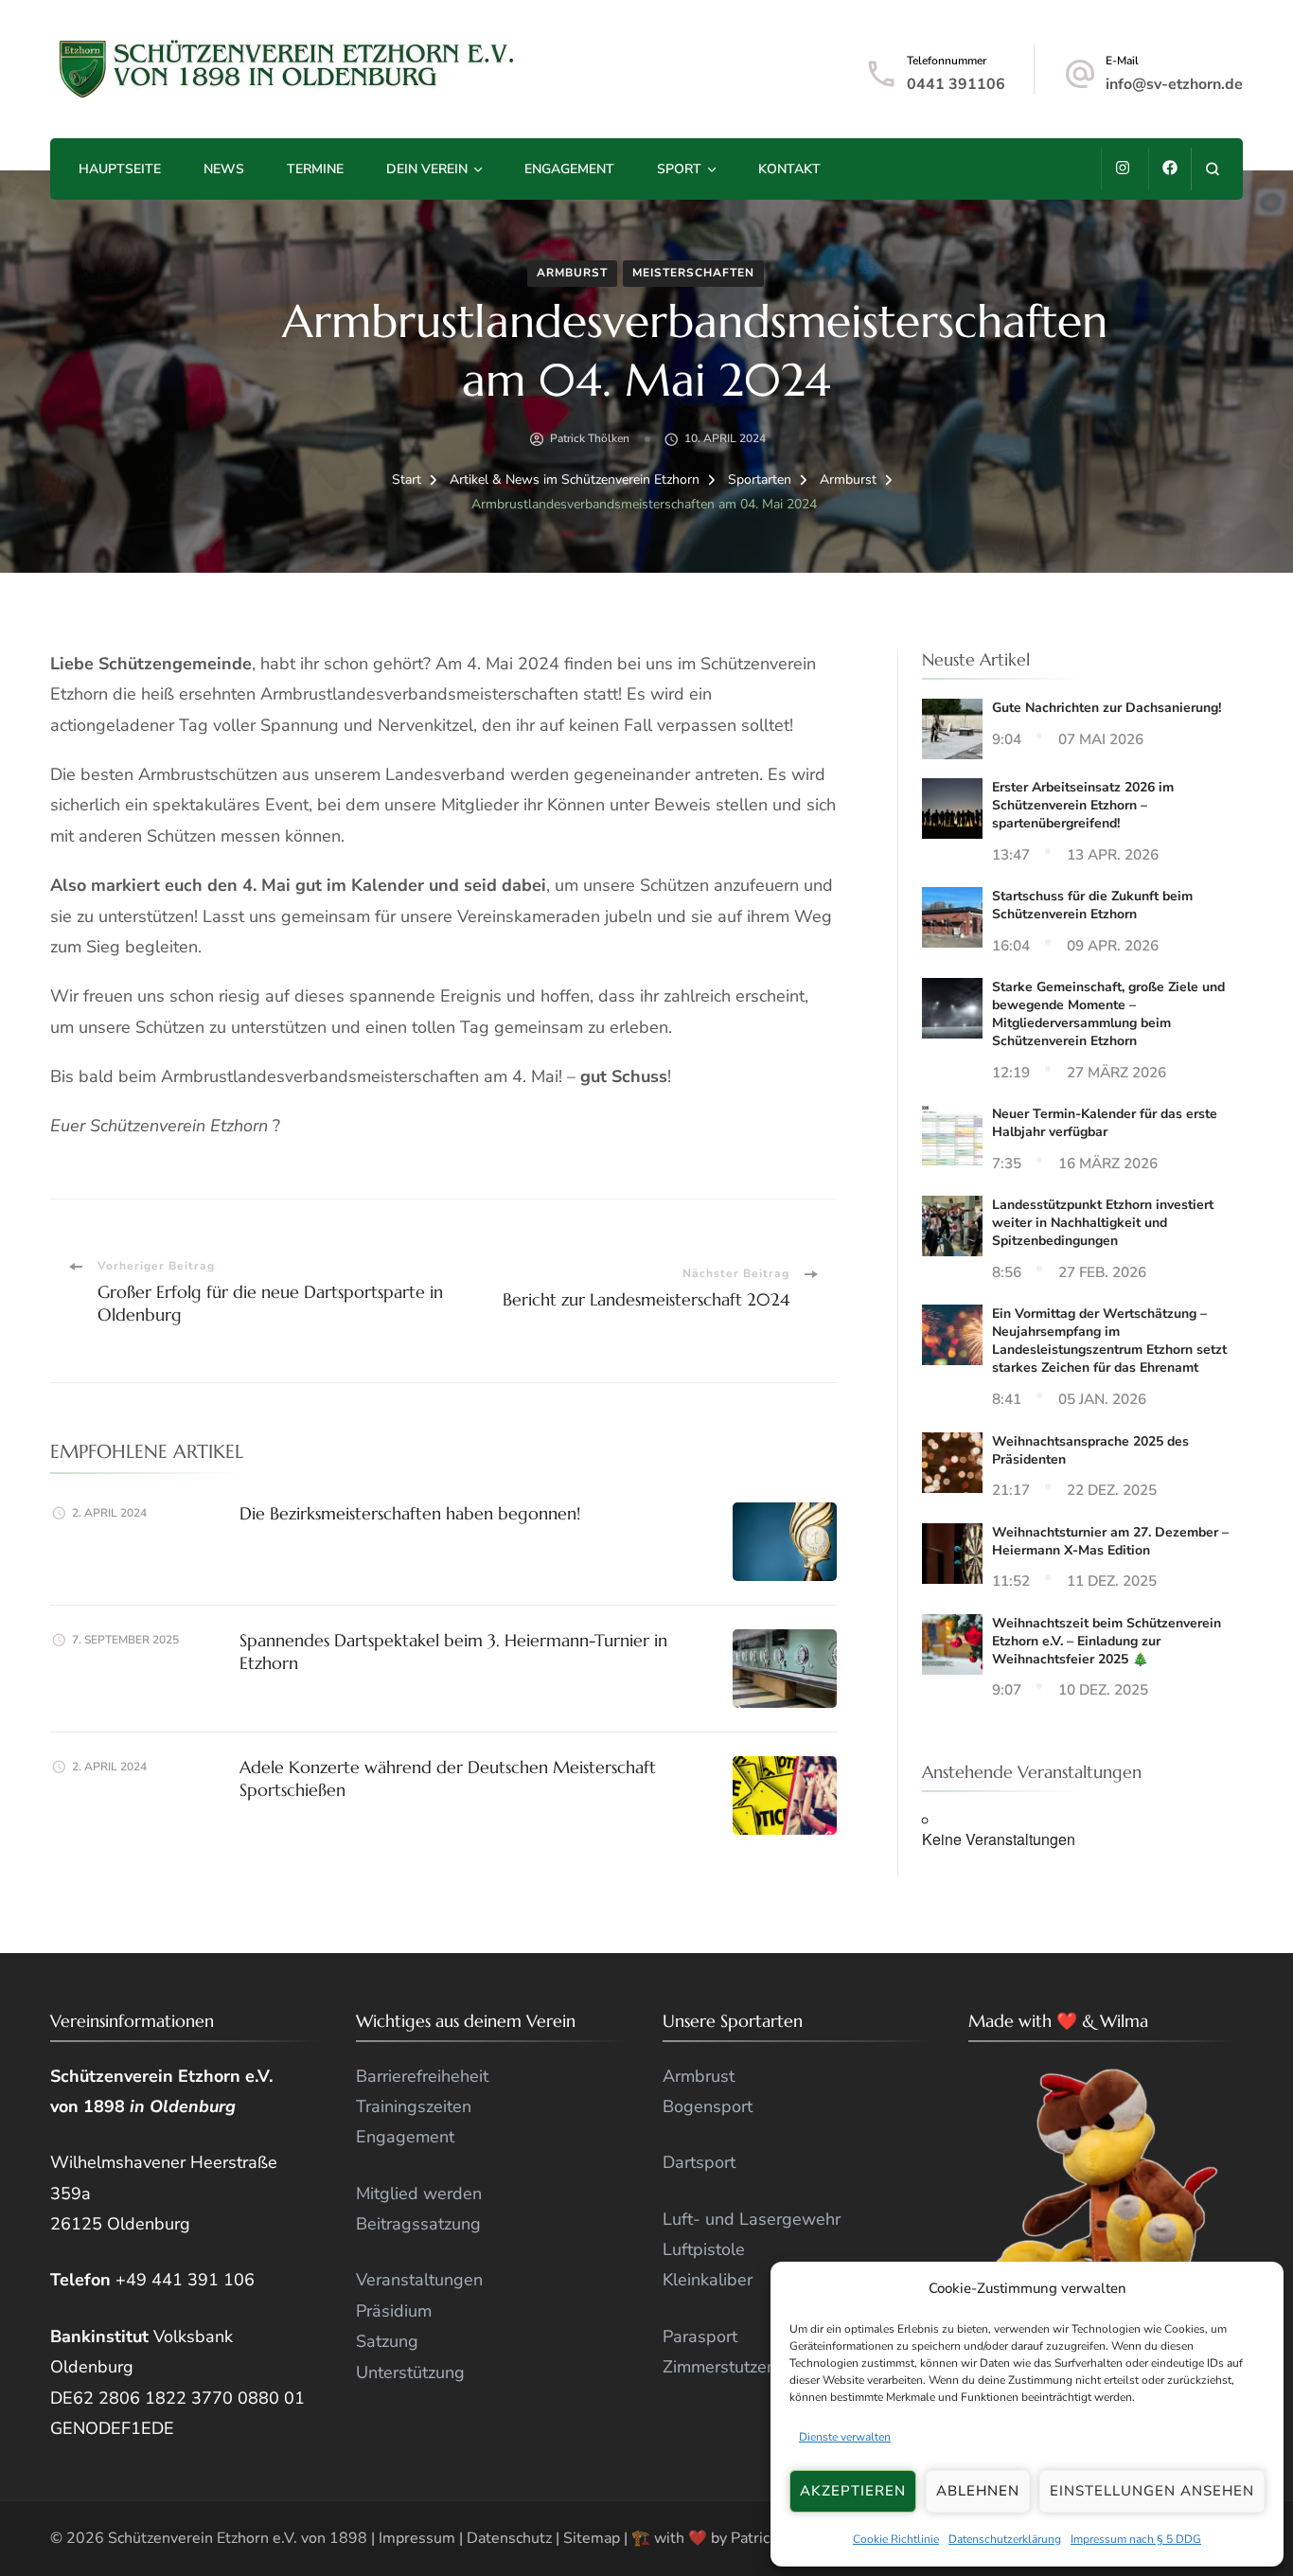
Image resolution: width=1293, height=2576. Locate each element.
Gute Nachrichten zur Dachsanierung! (1107, 708)
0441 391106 (956, 84)
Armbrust (699, 2076)
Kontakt (789, 169)
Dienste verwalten (845, 2437)
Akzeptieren (853, 2491)
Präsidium (394, 2311)
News (224, 169)
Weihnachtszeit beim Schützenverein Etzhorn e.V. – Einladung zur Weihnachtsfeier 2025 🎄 (1107, 1641)
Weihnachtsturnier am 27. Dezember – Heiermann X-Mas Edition (1110, 1541)
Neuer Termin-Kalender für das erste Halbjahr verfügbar (1105, 1123)
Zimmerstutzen (719, 2367)
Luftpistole (704, 2249)
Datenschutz (509, 2538)
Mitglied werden (419, 2194)
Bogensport (708, 2106)
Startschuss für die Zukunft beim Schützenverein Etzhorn (1092, 905)
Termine (315, 169)
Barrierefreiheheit (422, 2076)
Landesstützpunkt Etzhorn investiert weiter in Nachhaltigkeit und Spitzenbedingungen (1103, 1223)
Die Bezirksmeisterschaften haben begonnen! (410, 1513)
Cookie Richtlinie (896, 2539)
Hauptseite (120, 169)
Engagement (569, 169)
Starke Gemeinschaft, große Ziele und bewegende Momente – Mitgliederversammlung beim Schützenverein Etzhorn (1108, 1014)
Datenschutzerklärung (1005, 2539)
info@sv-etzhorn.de (1174, 84)
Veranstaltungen (419, 2280)
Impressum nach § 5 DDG (1136, 2539)
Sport (679, 169)
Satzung (387, 2341)
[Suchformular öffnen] (1212, 169)
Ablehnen (978, 2491)
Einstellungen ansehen (1152, 2491)
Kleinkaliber (708, 2280)
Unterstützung (410, 2372)
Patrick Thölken (590, 438)
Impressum (417, 2538)
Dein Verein (427, 169)
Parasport (700, 2336)
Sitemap (592, 2538)
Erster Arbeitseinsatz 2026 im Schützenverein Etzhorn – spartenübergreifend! (1083, 805)
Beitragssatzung (418, 2224)
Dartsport (699, 2162)
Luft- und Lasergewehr (752, 2219)
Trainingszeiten (414, 2106)
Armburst (572, 273)
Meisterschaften (693, 273)
